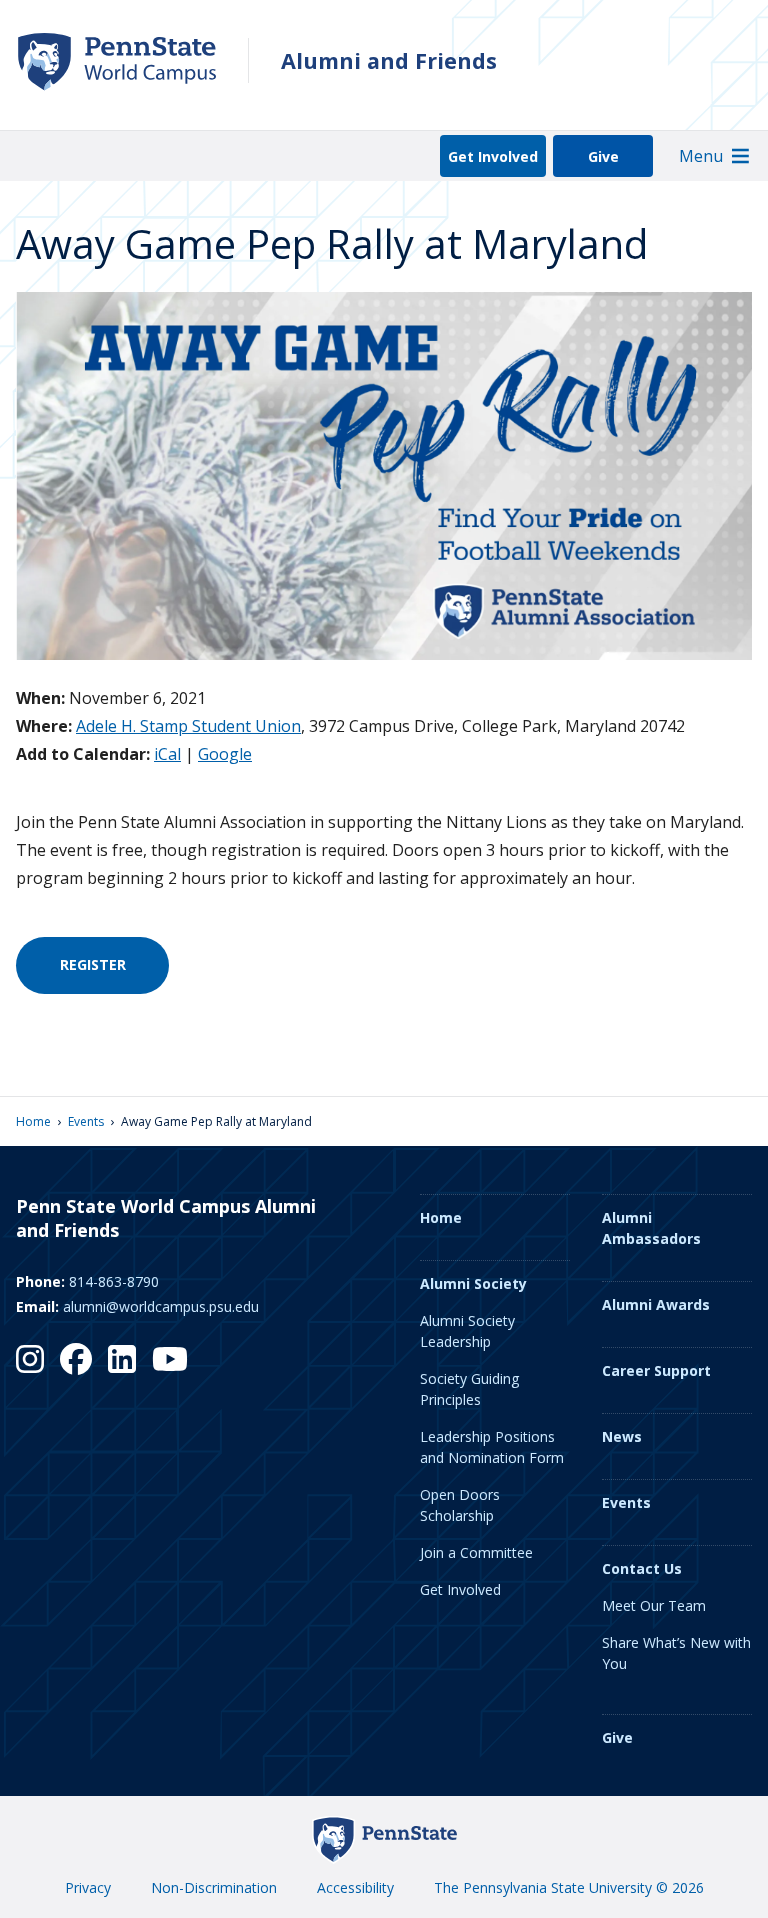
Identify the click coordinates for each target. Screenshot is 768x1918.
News (622, 1436)
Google (225, 754)
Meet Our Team (654, 1605)
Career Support (656, 1370)
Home (33, 1121)
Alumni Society (473, 1283)
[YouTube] (170, 1359)
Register (93, 964)
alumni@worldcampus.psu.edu (161, 1306)
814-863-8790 (114, 1281)
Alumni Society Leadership (467, 1331)
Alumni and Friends (389, 60)
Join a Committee (476, 1552)
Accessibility (355, 1887)
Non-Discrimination (214, 1887)
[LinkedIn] (122, 1359)
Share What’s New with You (676, 1653)
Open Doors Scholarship (460, 1505)
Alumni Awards (656, 1304)
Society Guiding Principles (469, 1389)
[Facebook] (76, 1359)
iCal (167, 754)
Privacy (88, 1887)
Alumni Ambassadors (651, 1228)
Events (86, 1121)
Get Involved (493, 156)
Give (603, 156)
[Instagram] (30, 1359)
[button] (701, 156)
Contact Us (642, 1568)
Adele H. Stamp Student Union (188, 726)
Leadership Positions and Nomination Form (492, 1447)
